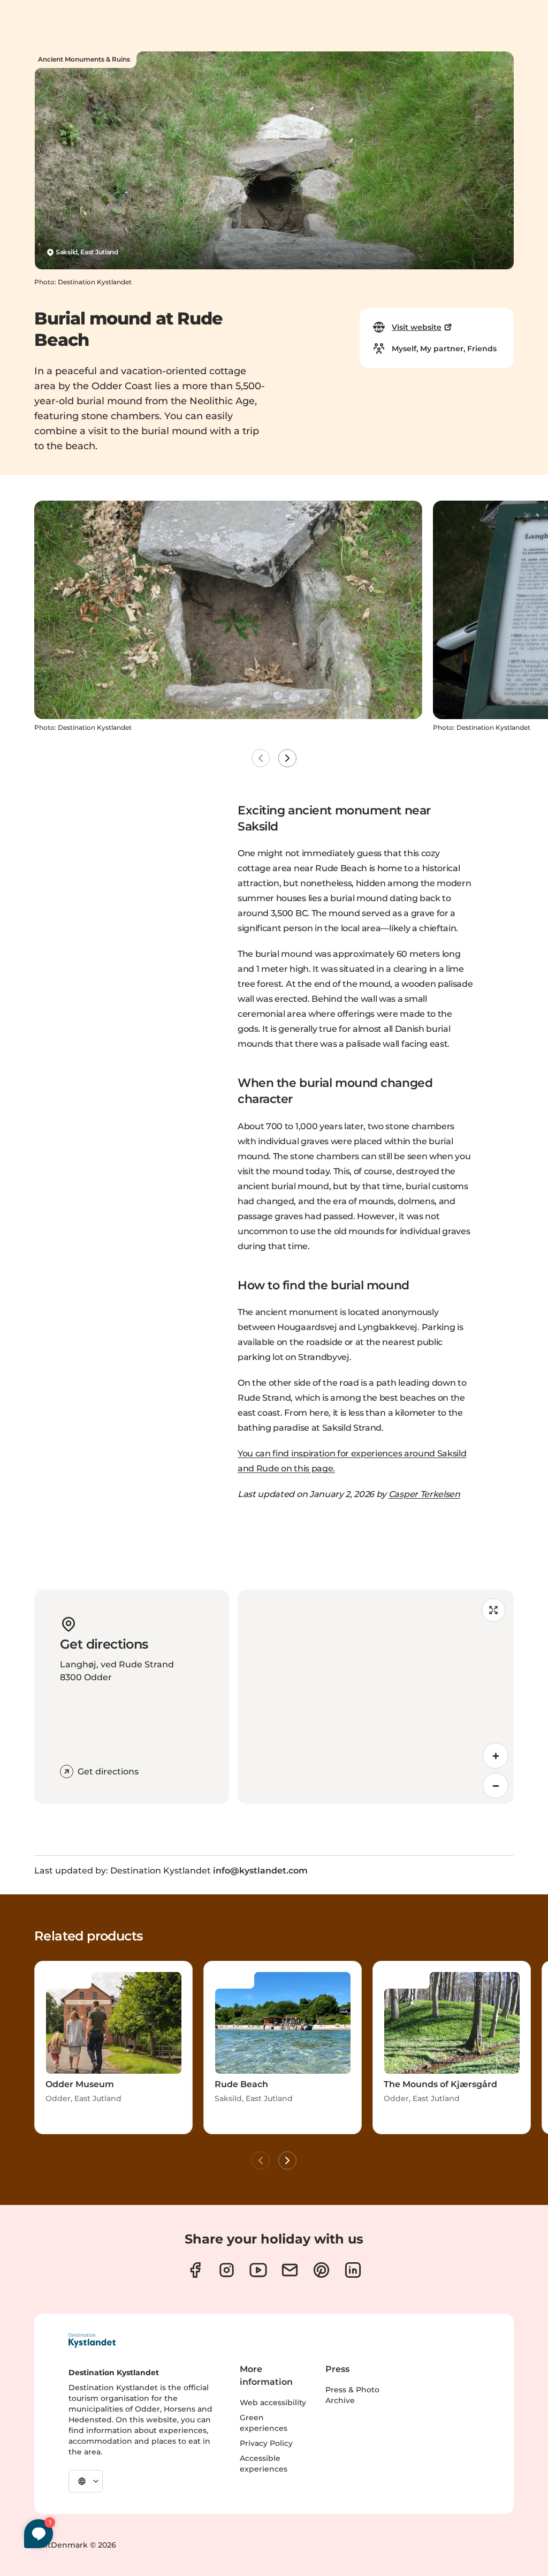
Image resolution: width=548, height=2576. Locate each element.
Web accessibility (273, 2403)
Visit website (417, 327)
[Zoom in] (496, 1756)
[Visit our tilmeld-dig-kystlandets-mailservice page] (290, 2270)
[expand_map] (493, 1610)
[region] (376, 1697)
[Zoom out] (496, 1786)
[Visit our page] (195, 2270)
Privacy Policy (266, 2443)
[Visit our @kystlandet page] (258, 2270)
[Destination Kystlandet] (92, 2340)
